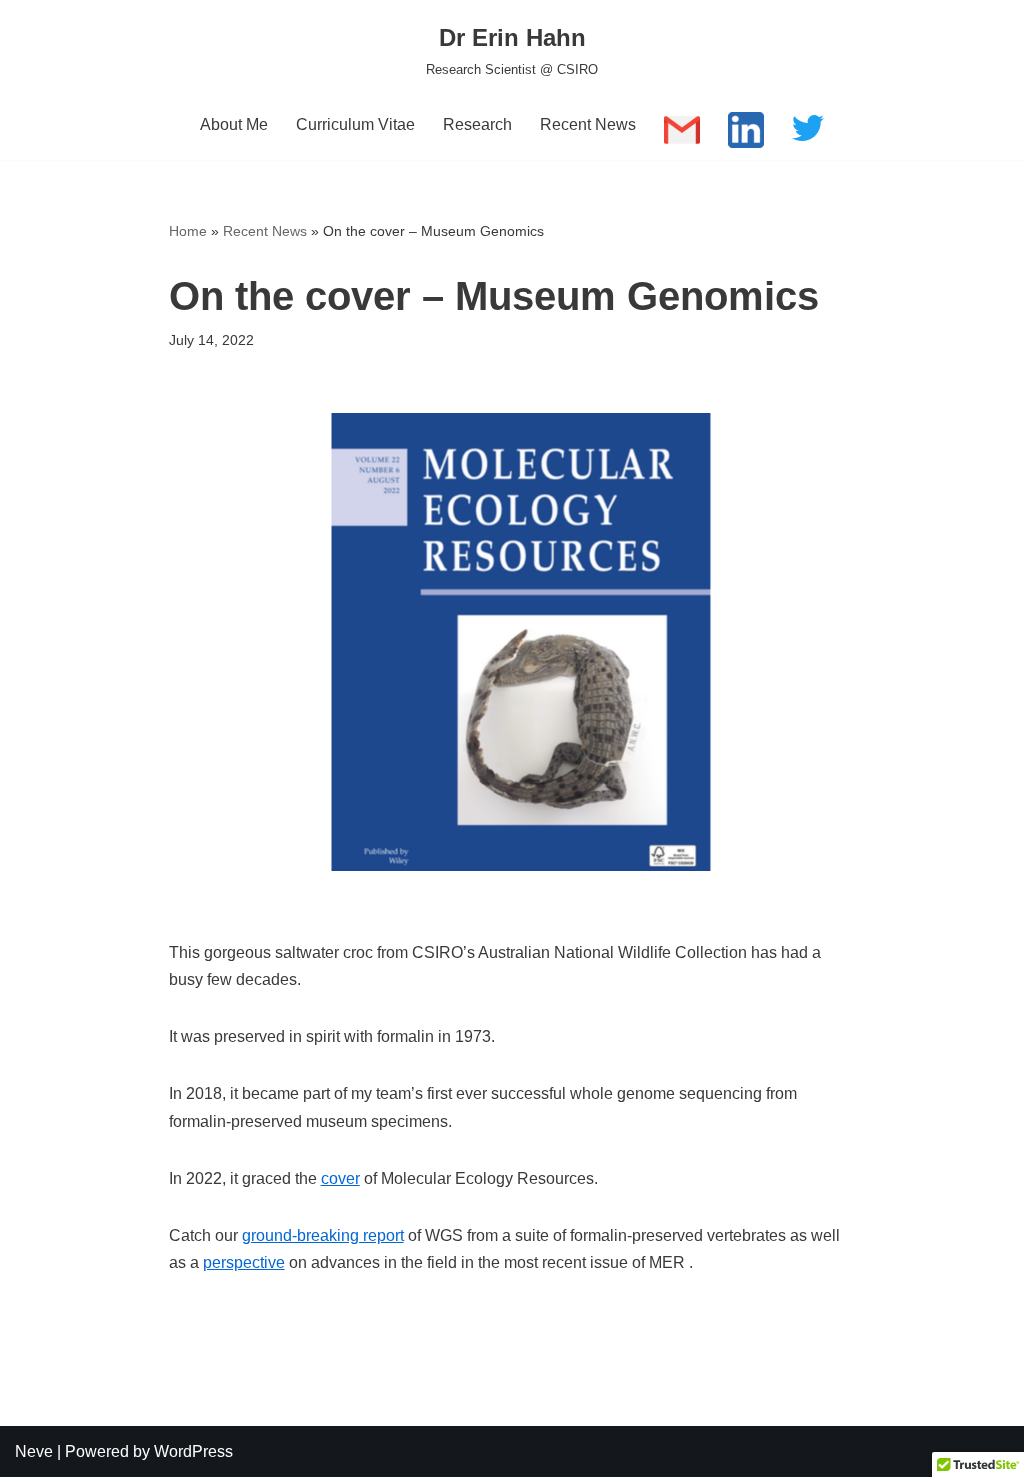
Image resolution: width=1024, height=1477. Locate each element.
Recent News (588, 124)
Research (477, 124)
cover (340, 1178)
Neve (34, 1451)
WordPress (193, 1451)
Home (188, 231)
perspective (244, 1262)
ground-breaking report (323, 1235)
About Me (234, 124)
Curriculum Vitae (355, 124)
